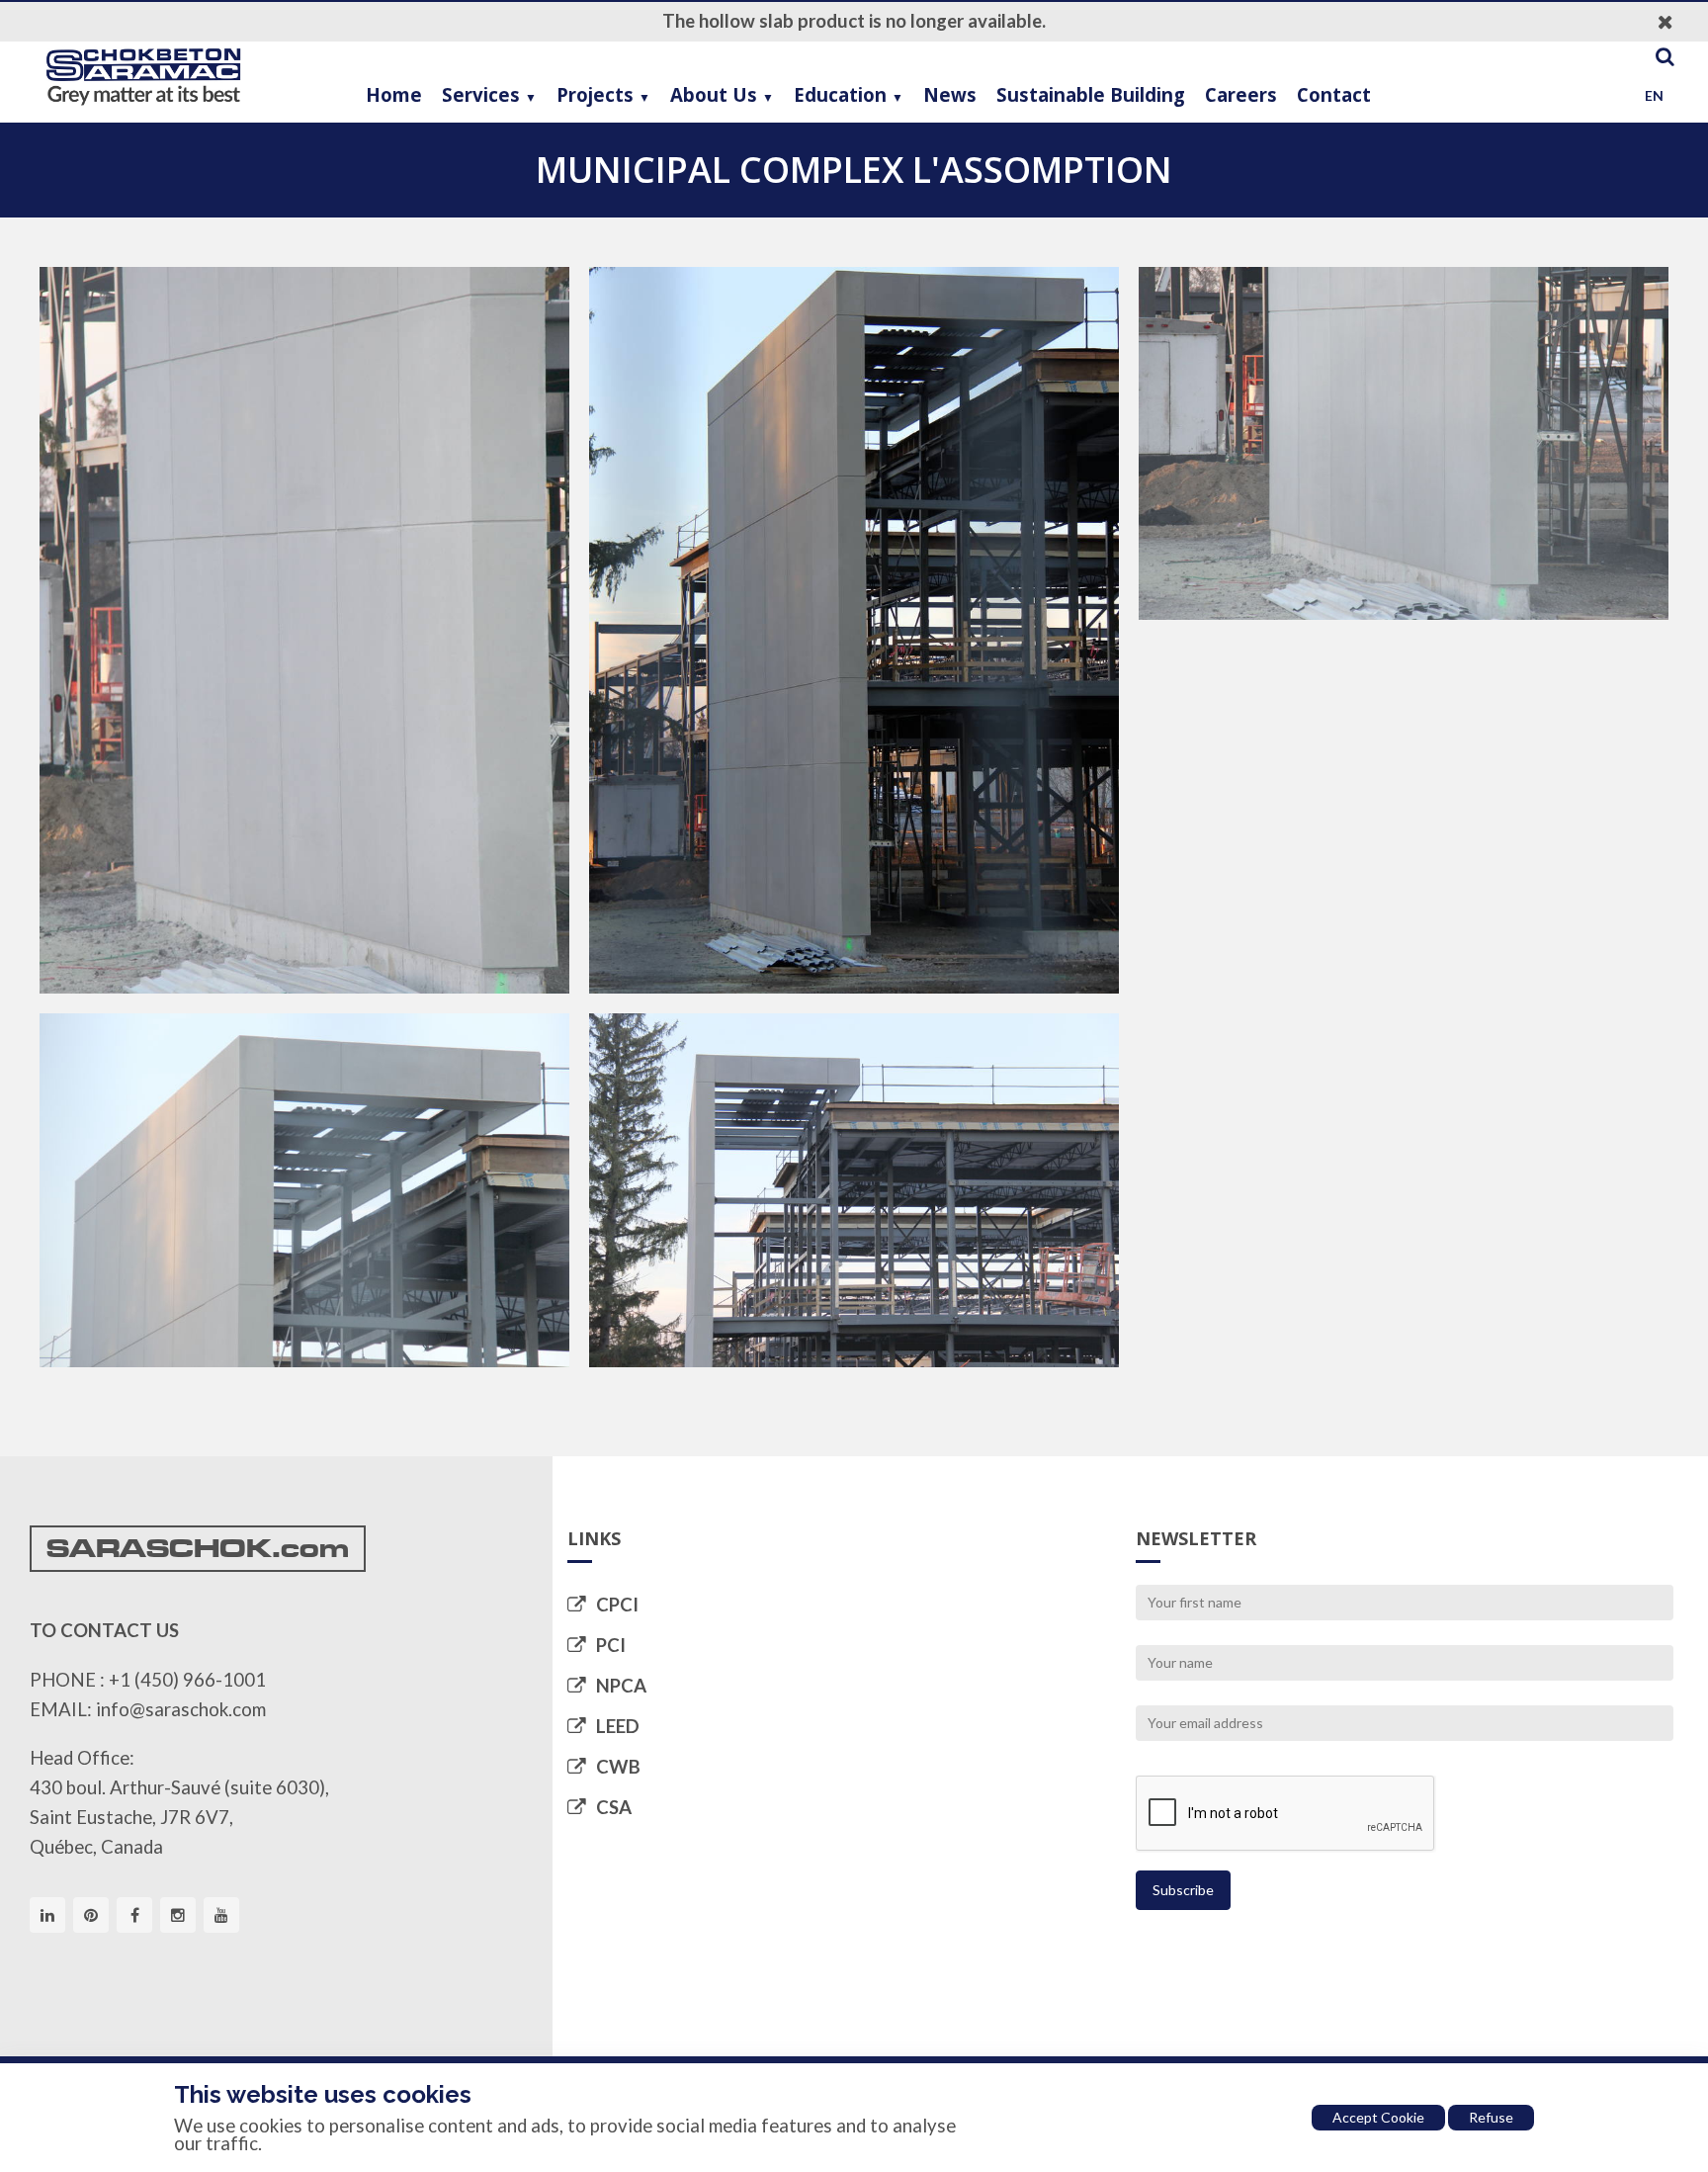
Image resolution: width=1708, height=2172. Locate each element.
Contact (1334, 94)
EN (1654, 95)
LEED (618, 1726)
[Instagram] (178, 1915)
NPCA (621, 1686)
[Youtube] (221, 1915)
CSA (614, 1807)
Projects (595, 94)
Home (394, 94)
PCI (611, 1645)
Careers (1241, 94)
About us (714, 94)
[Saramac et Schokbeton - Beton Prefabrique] (143, 77)
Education (840, 94)
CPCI (617, 1605)
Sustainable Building (1091, 94)
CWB (618, 1767)
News (950, 94)
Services (481, 94)
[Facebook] (134, 1915)
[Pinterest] (91, 1915)
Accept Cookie (1378, 2117)
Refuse (1491, 2117)
